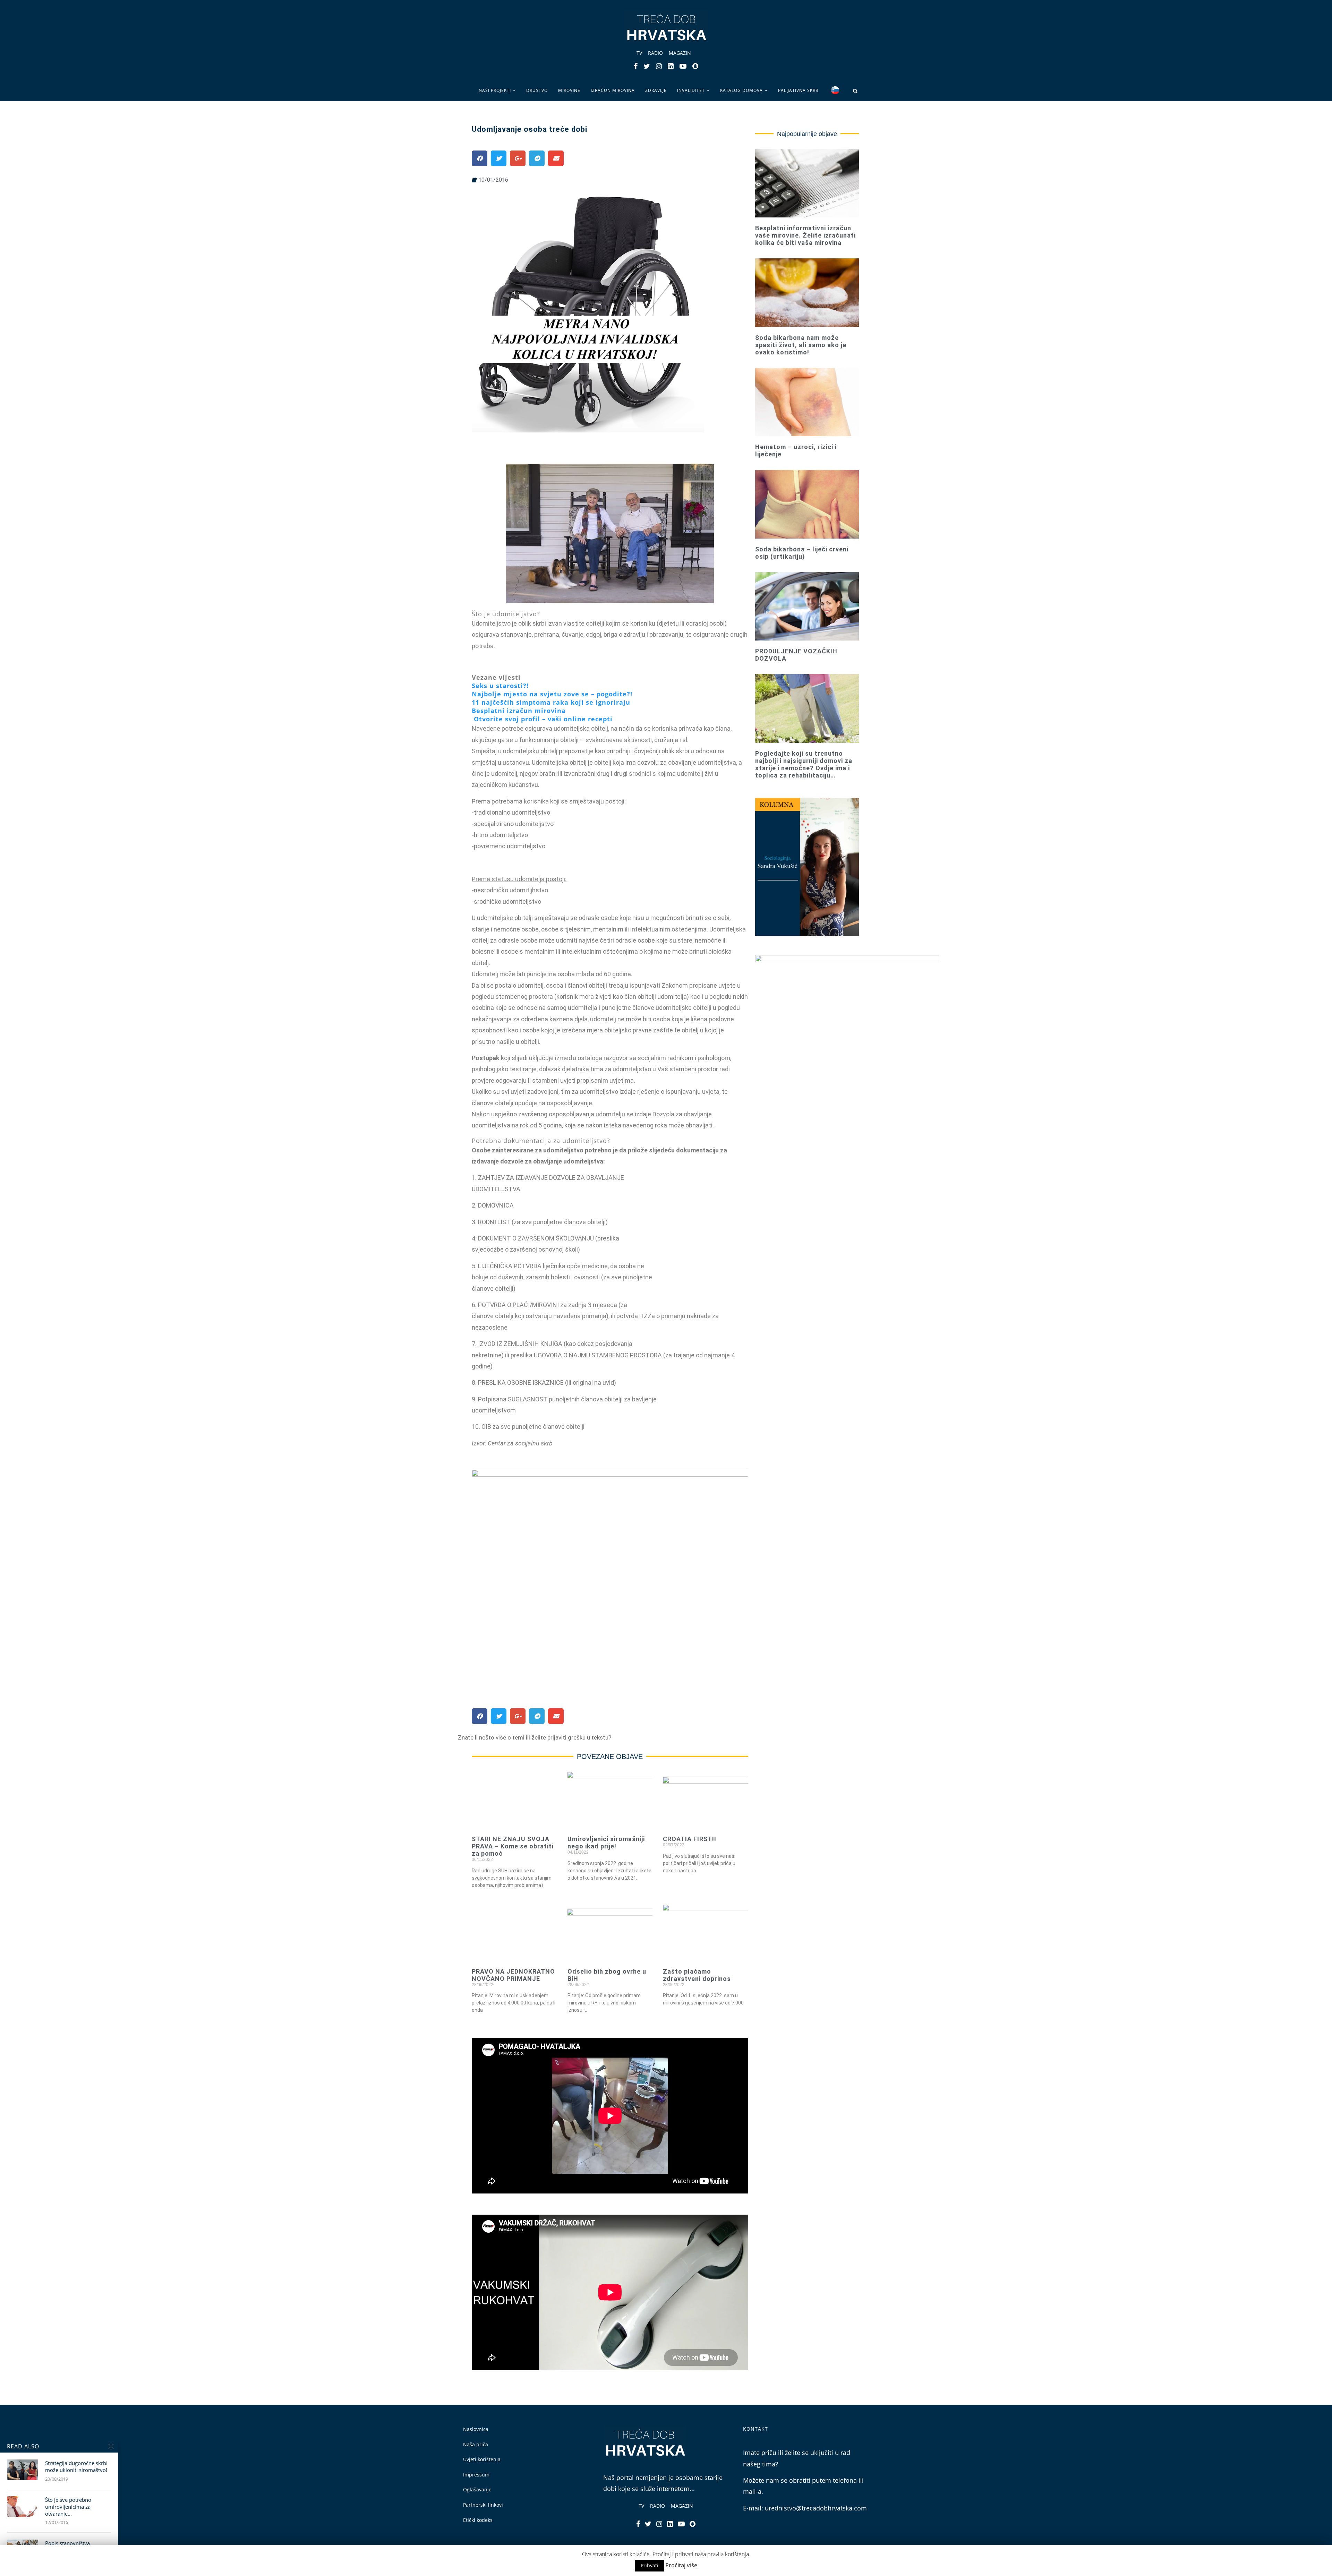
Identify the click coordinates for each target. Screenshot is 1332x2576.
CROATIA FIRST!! (690, 1839)
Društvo (537, 90)
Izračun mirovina (613, 90)
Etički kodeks (478, 2520)
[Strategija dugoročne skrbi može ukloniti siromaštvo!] (23, 2470)
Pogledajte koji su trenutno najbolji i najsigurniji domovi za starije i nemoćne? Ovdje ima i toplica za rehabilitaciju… (804, 764)
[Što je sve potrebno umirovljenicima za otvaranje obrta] (23, 2507)
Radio (655, 53)
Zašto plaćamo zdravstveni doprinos (697, 1975)
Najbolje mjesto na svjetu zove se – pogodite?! (552, 694)
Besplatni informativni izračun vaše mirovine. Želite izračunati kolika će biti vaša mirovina (805, 235)
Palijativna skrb (798, 90)
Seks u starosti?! (500, 686)
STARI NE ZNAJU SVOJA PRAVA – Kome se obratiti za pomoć (513, 1846)
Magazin (680, 53)
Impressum (476, 2475)
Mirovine (569, 90)
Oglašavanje (477, 2489)
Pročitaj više (681, 2565)
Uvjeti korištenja (482, 2459)
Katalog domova (741, 90)
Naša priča (476, 2444)
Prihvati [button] (650, 2565)
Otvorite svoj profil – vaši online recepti (543, 719)
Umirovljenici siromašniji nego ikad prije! (606, 1843)
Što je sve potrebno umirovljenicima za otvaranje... (68, 2507)
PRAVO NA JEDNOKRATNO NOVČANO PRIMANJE (513, 1975)
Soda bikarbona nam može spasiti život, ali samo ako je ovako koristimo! (801, 345)
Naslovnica (476, 2429)
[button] (535, 1738)
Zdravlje (656, 90)
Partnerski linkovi (483, 2505)
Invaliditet (691, 90)
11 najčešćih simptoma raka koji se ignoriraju (551, 702)
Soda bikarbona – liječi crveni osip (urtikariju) (802, 553)
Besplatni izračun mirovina (519, 711)
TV (639, 53)
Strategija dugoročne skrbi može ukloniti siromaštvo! (76, 2466)
